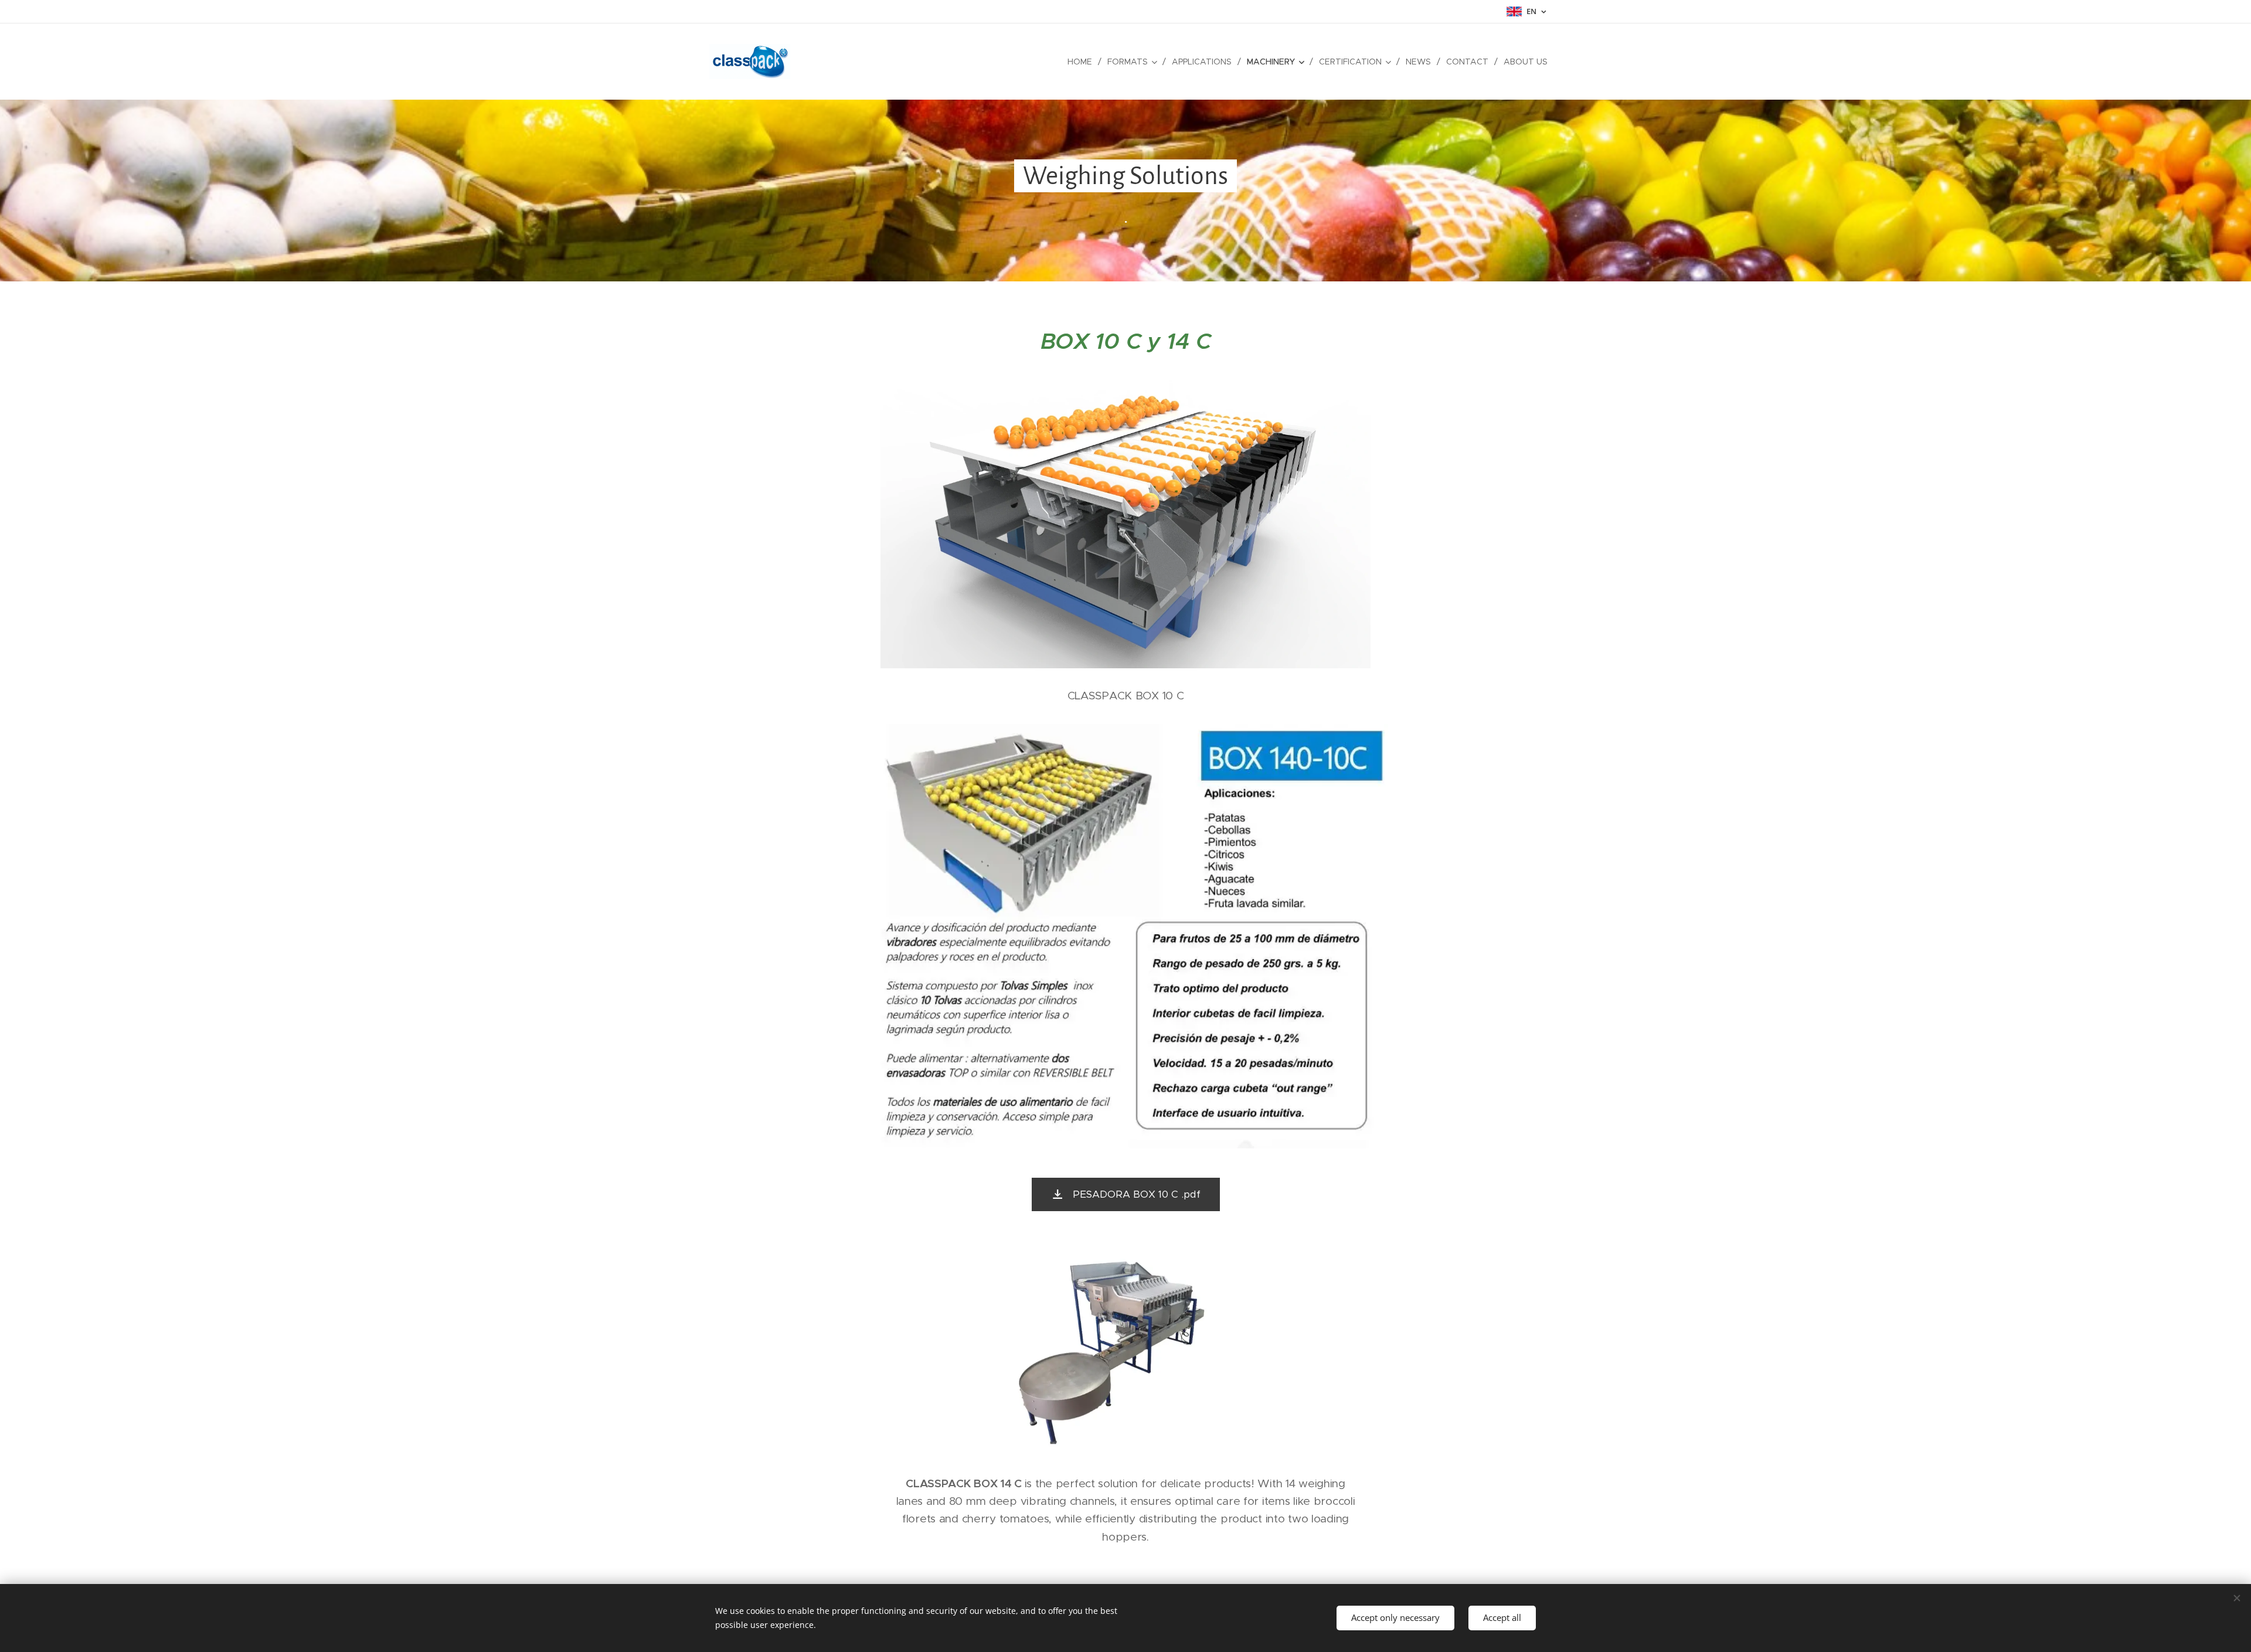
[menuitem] (1083, 62)
